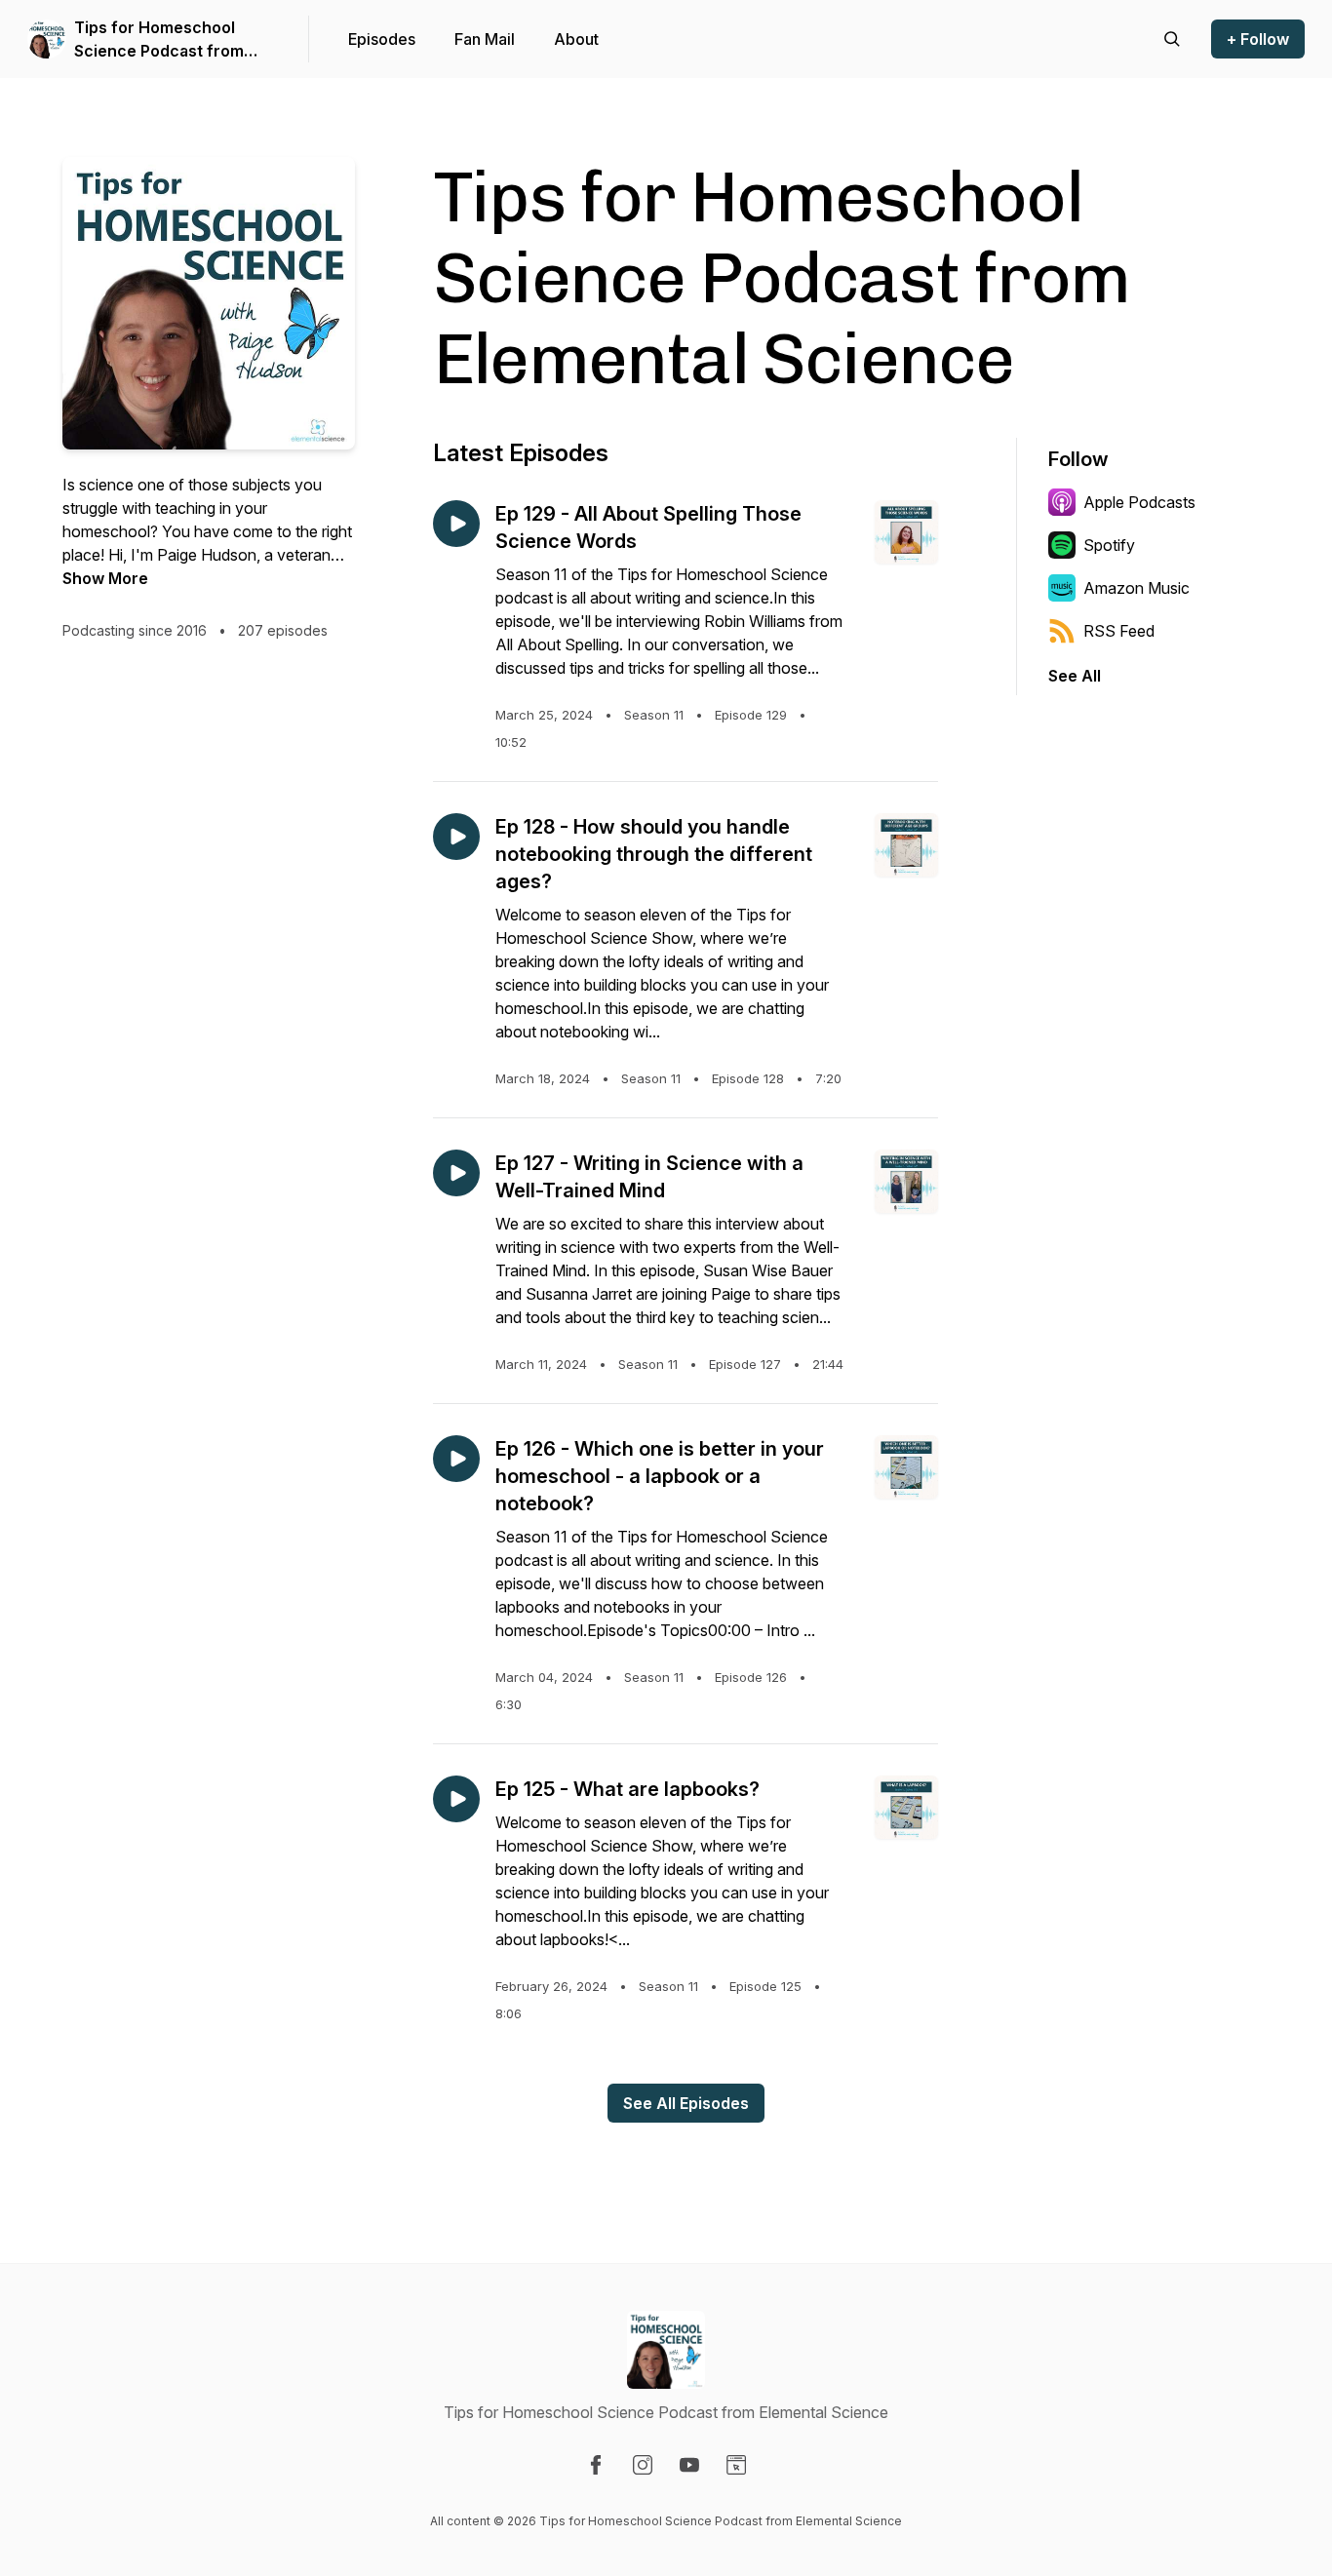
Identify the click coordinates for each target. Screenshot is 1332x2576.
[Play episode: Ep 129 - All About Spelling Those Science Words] (456, 524)
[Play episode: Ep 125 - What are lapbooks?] (456, 1799)
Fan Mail (485, 39)
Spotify (1109, 545)
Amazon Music (1136, 588)
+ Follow (1258, 39)
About (576, 39)
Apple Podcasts (1139, 502)
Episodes (382, 39)
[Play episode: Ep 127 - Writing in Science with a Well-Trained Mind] (456, 1173)
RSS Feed (1119, 631)
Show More (105, 578)
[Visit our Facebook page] (596, 2465)
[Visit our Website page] (736, 2465)
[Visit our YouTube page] (689, 2465)
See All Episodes (686, 2103)
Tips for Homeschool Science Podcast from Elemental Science (159, 40)
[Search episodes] (1172, 39)
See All (1075, 676)
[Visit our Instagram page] (643, 2465)
